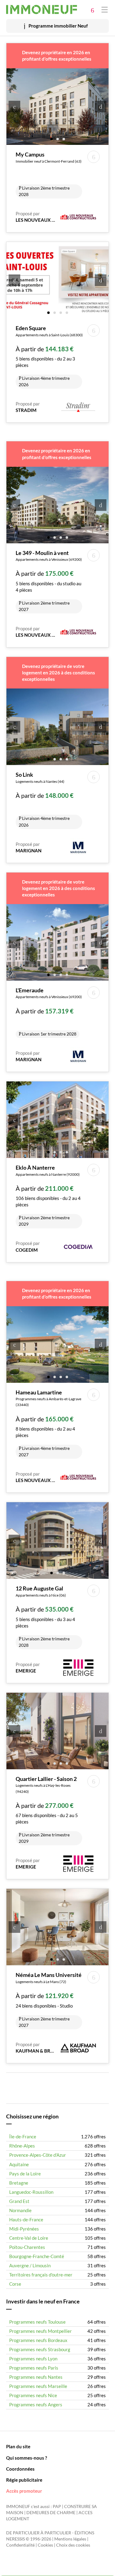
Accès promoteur (24, 2491)
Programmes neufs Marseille (38, 2386)
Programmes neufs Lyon (33, 2359)
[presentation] (14, 107)
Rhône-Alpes (22, 2146)
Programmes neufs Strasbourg (40, 2349)
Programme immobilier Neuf (58, 26)
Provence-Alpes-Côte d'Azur (38, 2155)
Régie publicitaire (24, 2480)
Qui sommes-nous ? (27, 2458)
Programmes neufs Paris (34, 2368)
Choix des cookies (73, 2545)
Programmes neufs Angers (36, 2404)
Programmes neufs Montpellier (40, 2331)
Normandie (20, 2210)
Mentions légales (70, 2539)
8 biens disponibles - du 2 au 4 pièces (48, 1423)
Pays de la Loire (25, 2174)
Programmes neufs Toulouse (37, 2322)
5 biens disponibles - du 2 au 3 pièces (49, 356)
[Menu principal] (105, 9)
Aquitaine (19, 2164)
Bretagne (19, 2183)
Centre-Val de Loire (29, 2238)
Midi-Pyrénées (24, 2229)
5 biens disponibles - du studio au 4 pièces (49, 581)
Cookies (45, 2545)
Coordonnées (20, 2469)
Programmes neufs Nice (33, 2395)
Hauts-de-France (26, 2220)
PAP (57, 2506)
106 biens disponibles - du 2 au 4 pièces (48, 1195)
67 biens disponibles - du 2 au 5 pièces (47, 1810)
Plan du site (18, 2446)
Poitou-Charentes (27, 2247)
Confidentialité (20, 2545)
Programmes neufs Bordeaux (38, 2340)
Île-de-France (23, 2137)
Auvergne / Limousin (30, 2265)
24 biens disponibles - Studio (49, 1999)
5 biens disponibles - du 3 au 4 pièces (45, 1616)
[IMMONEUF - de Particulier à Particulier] (42, 9)
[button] (52, 139)
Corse (15, 2284)
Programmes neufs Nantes (36, 2377)
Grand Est (19, 2201)
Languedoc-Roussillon (31, 2192)
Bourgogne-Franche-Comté (37, 2256)
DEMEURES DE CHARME (51, 2513)
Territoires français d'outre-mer (41, 2275)
